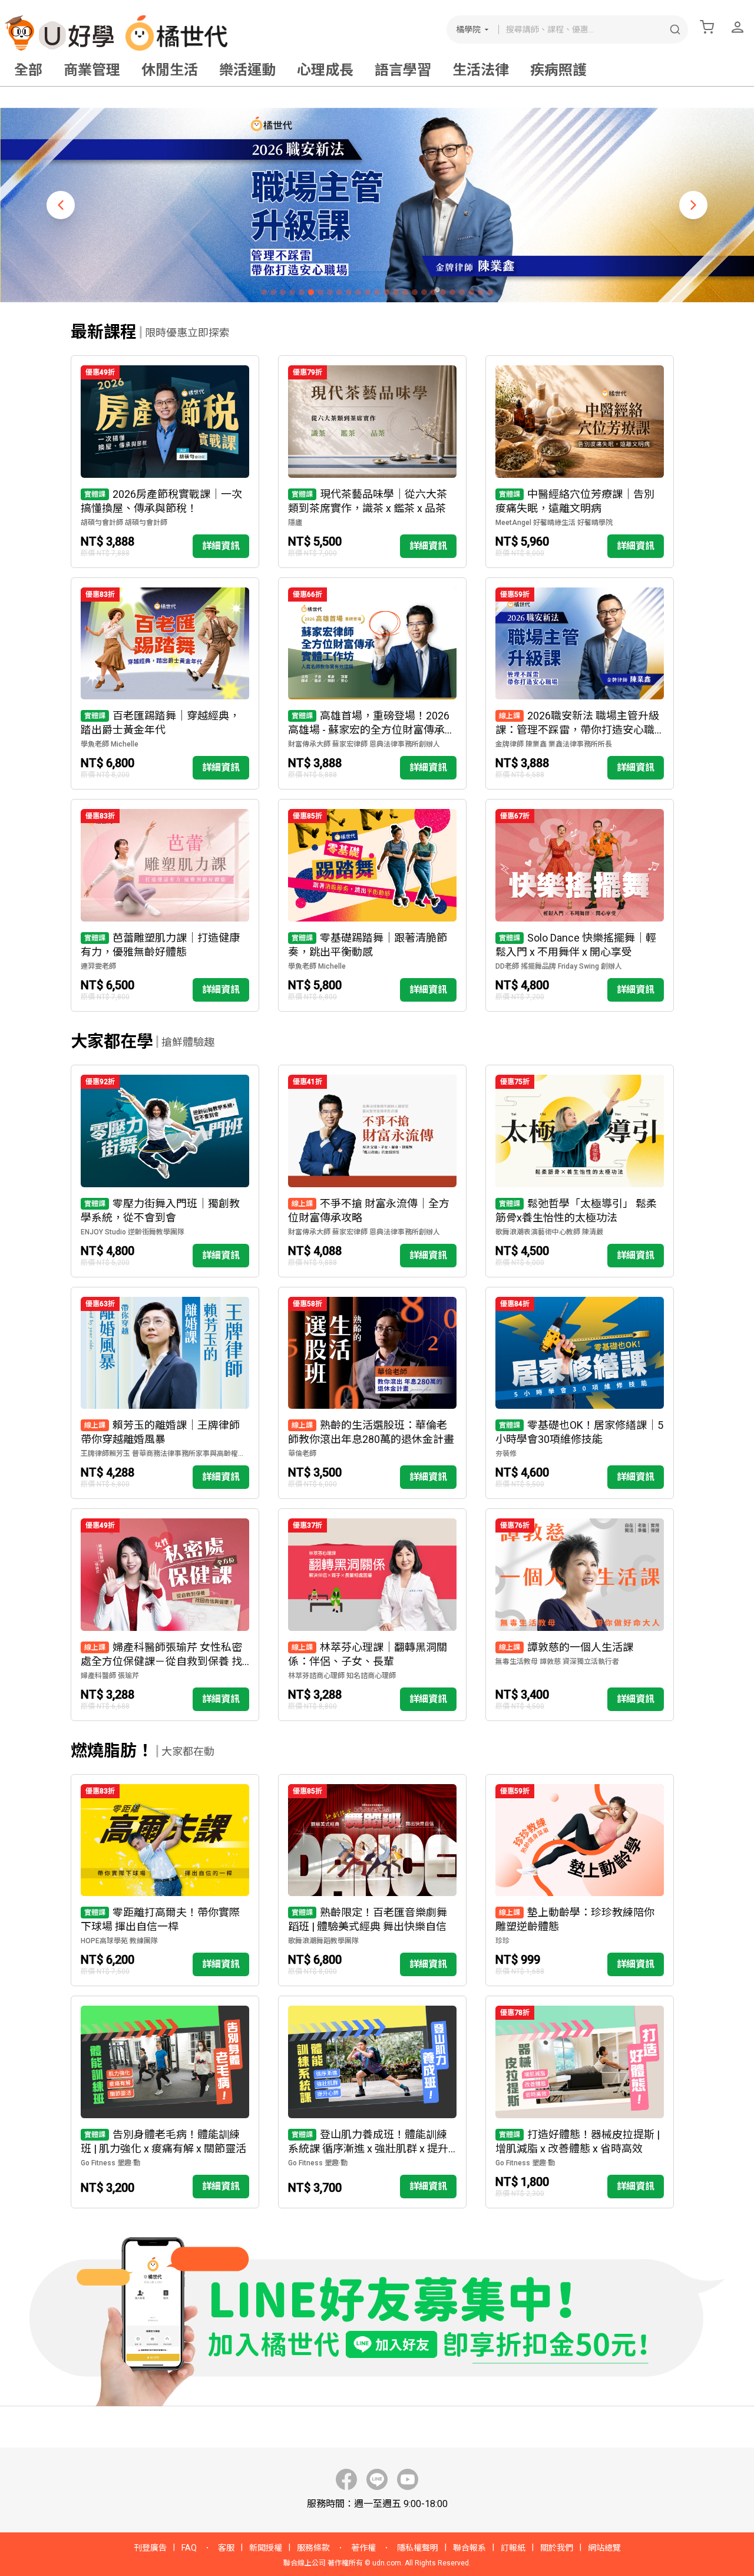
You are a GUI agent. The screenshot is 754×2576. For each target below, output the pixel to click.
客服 (226, 2548)
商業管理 (92, 70)
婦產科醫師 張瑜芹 (110, 1676)
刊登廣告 (150, 2548)
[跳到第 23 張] (471, 292)
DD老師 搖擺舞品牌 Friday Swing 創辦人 (559, 966)
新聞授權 (266, 2548)
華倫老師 (302, 1454)
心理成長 (325, 70)
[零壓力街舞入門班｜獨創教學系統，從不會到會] (165, 1171)
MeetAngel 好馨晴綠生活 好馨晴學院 (554, 523)
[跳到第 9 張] (339, 292)
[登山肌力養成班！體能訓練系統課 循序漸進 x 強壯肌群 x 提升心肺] (372, 2102)
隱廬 (295, 523)
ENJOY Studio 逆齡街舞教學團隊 (133, 1232)
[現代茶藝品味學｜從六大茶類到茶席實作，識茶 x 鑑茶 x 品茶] (372, 462)
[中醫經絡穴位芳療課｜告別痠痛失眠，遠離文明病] (580, 462)
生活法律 (481, 70)
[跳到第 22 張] (462, 292)
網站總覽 (604, 2548)
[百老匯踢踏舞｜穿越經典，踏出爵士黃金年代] (165, 684)
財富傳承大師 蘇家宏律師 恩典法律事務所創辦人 (364, 744)
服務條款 (313, 2548)
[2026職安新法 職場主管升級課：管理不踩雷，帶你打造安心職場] (580, 684)
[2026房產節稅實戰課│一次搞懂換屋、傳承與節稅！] (165, 462)
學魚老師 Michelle (110, 744)
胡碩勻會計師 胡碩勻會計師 (124, 523)
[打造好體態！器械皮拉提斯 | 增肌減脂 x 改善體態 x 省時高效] (580, 2102)
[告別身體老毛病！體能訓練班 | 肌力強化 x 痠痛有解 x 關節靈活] (165, 2102)
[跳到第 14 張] (386, 292)
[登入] (738, 27)
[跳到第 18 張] (424, 292)
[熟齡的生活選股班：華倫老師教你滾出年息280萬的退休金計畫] (372, 1393)
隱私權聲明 (418, 2548)
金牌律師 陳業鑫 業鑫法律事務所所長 (554, 744)
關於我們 (557, 2548)
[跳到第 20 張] (443, 292)
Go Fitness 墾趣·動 (110, 2163)
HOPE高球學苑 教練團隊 (119, 1941)
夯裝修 (506, 1454)
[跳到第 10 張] (349, 292)
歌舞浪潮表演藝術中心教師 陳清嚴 (549, 1232)
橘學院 (468, 29)
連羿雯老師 (98, 966)
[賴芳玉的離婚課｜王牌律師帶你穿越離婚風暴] (165, 1393)
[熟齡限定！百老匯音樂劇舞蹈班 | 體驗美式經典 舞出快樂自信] (372, 1880)
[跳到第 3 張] (283, 292)
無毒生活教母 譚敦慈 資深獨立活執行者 (557, 1662)
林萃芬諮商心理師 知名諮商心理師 (342, 1676)
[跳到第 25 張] (490, 292)
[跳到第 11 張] (358, 292)
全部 (28, 70)
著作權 (363, 2548)
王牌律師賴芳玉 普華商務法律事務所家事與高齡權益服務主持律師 (165, 1454)
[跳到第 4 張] (292, 292)
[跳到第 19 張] (434, 292)
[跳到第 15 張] (396, 292)
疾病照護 (558, 70)
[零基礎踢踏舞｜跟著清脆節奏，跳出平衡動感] (372, 905)
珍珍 (502, 1941)
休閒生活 (170, 70)
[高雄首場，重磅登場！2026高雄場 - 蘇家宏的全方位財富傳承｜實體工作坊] (372, 684)
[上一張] (61, 205)
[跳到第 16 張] (405, 292)
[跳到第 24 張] (481, 292)
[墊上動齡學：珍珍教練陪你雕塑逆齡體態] (580, 1880)
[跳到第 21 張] (452, 292)
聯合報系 (469, 2548)
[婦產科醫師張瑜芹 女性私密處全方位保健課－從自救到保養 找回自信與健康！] (165, 1615)
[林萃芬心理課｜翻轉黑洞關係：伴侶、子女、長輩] (372, 1615)
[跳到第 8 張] (330, 292)
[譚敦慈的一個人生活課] (580, 1615)
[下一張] (693, 205)
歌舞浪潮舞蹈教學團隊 (323, 1941)
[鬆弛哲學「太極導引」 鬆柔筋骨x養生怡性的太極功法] (580, 1171)
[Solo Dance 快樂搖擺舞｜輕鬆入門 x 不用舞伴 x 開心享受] (580, 905)
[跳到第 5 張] (302, 292)
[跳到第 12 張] (368, 292)
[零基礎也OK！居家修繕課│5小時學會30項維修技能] (580, 1393)
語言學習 (403, 70)
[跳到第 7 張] (320, 292)
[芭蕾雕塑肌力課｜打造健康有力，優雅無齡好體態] (165, 905)
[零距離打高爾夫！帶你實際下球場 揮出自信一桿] (165, 1880)
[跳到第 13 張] (377, 292)
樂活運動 (247, 70)
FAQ (189, 2548)
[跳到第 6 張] (311, 292)
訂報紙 (513, 2548)
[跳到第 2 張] (273, 292)
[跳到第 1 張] (264, 292)
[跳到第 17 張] (415, 292)
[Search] (675, 29)
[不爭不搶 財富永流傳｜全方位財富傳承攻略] (372, 1171)
